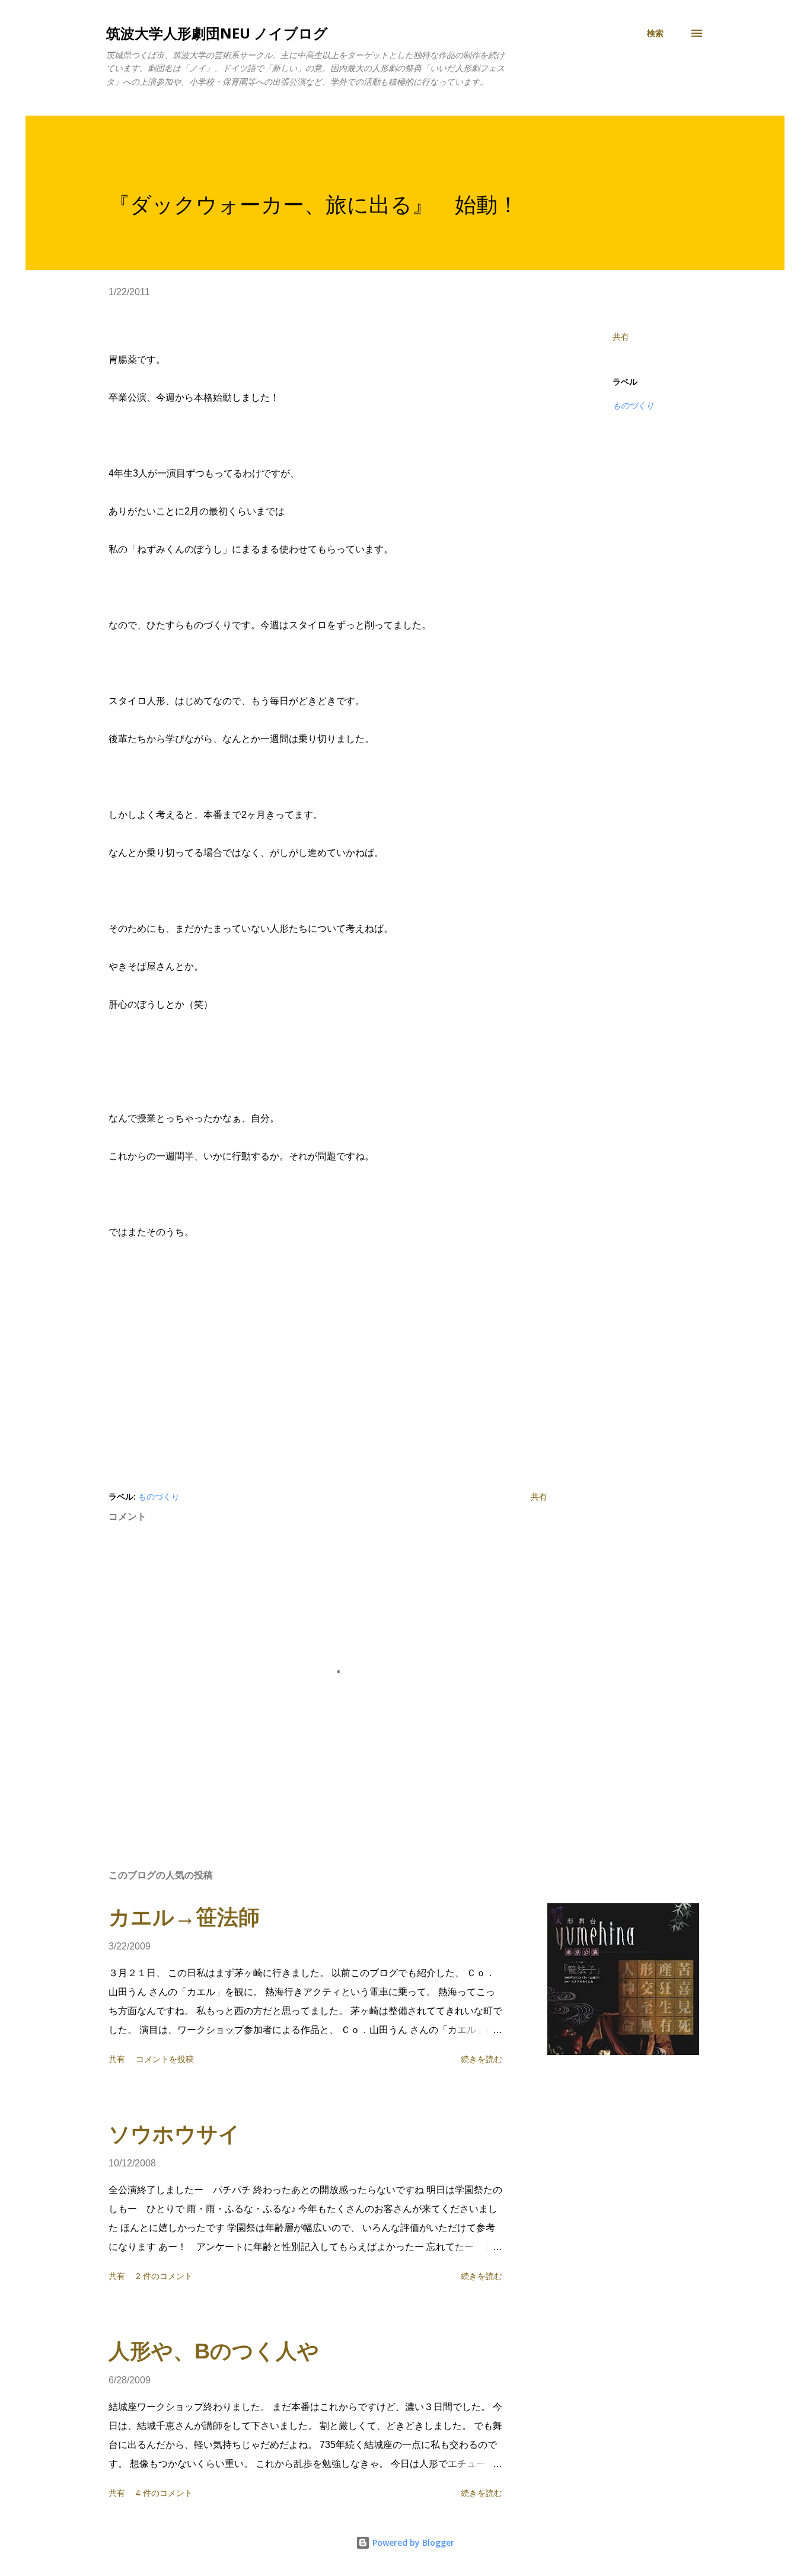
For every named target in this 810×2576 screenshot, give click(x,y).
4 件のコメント (164, 2493)
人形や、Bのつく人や (214, 2351)
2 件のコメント (164, 2276)
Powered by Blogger (412, 2543)
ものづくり (633, 405)
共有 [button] (621, 337)
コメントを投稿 (165, 2059)
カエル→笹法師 (184, 1917)
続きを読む (481, 2059)
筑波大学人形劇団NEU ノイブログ (217, 33)
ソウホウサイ (174, 2134)
